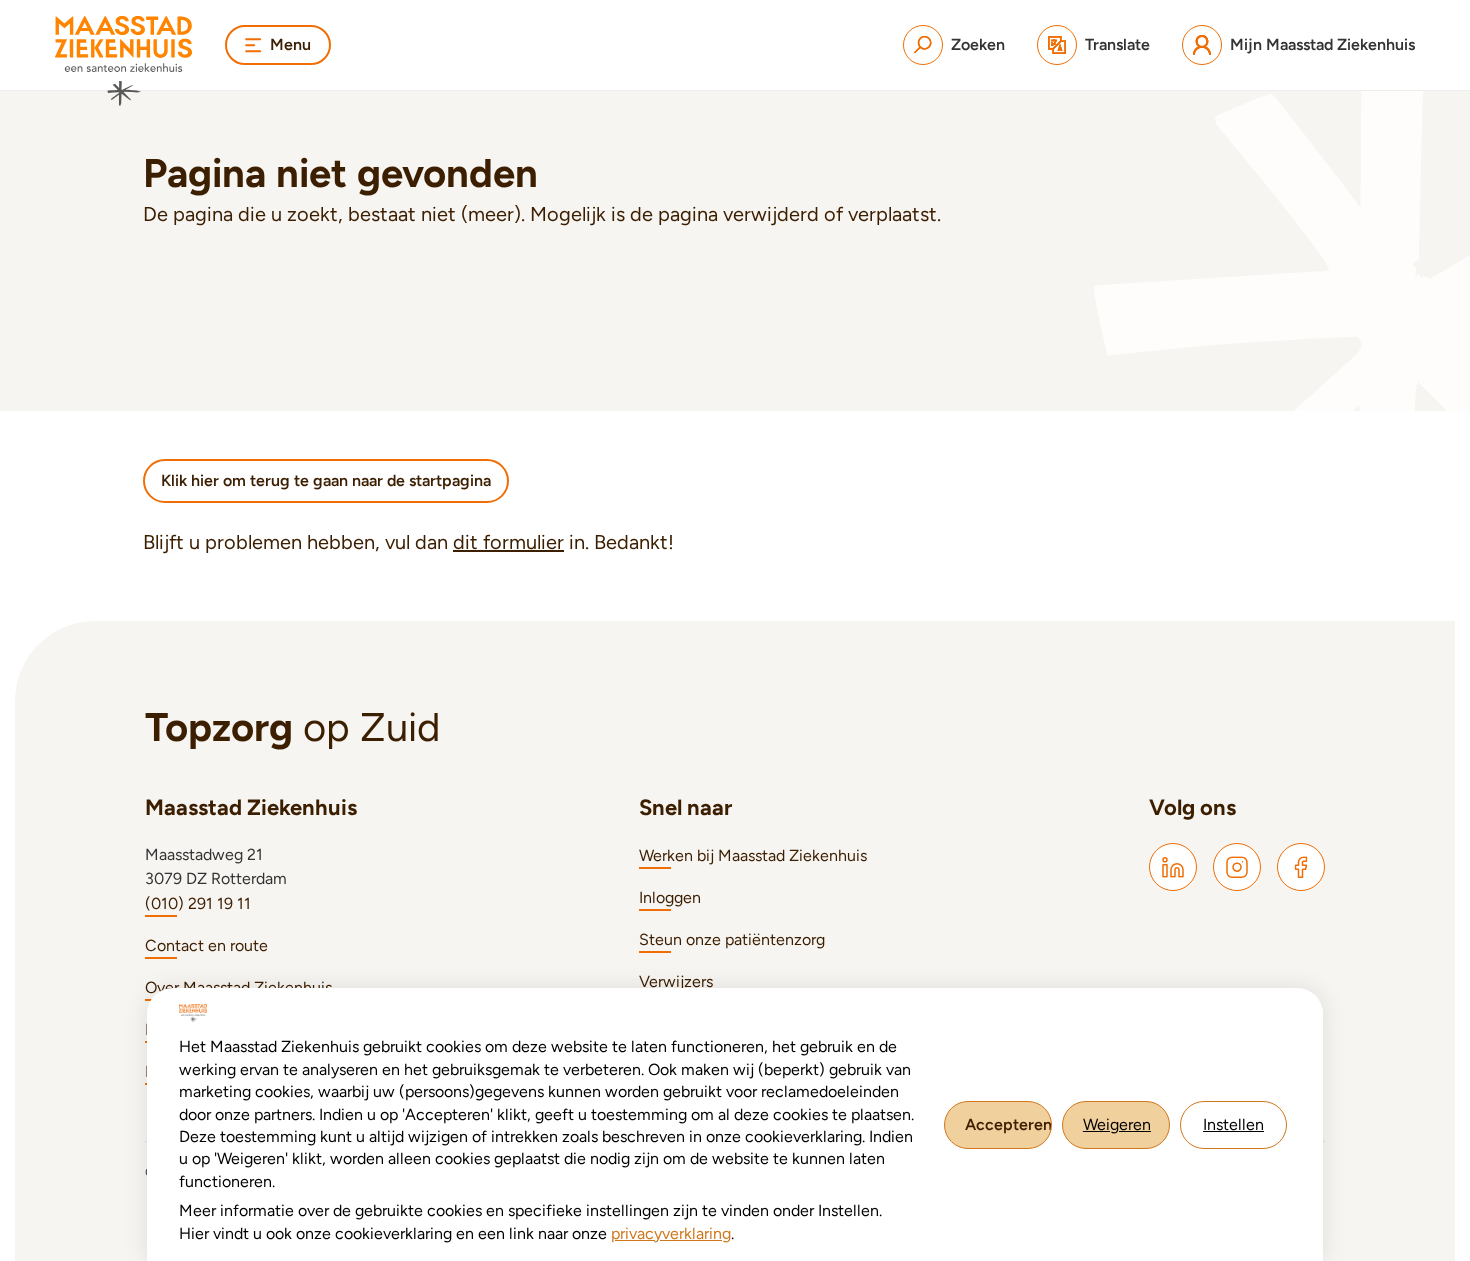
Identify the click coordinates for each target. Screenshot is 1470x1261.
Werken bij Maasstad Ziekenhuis (753, 855)
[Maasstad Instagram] (1237, 867)
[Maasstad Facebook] (1301, 867)
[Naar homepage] (124, 61)
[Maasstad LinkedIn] (1173, 867)
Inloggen (670, 897)
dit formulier (508, 542)
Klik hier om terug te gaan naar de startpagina (326, 480)
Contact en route (206, 945)
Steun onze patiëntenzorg (732, 939)
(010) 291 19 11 (198, 903)
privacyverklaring (671, 1233)
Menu (290, 44)
